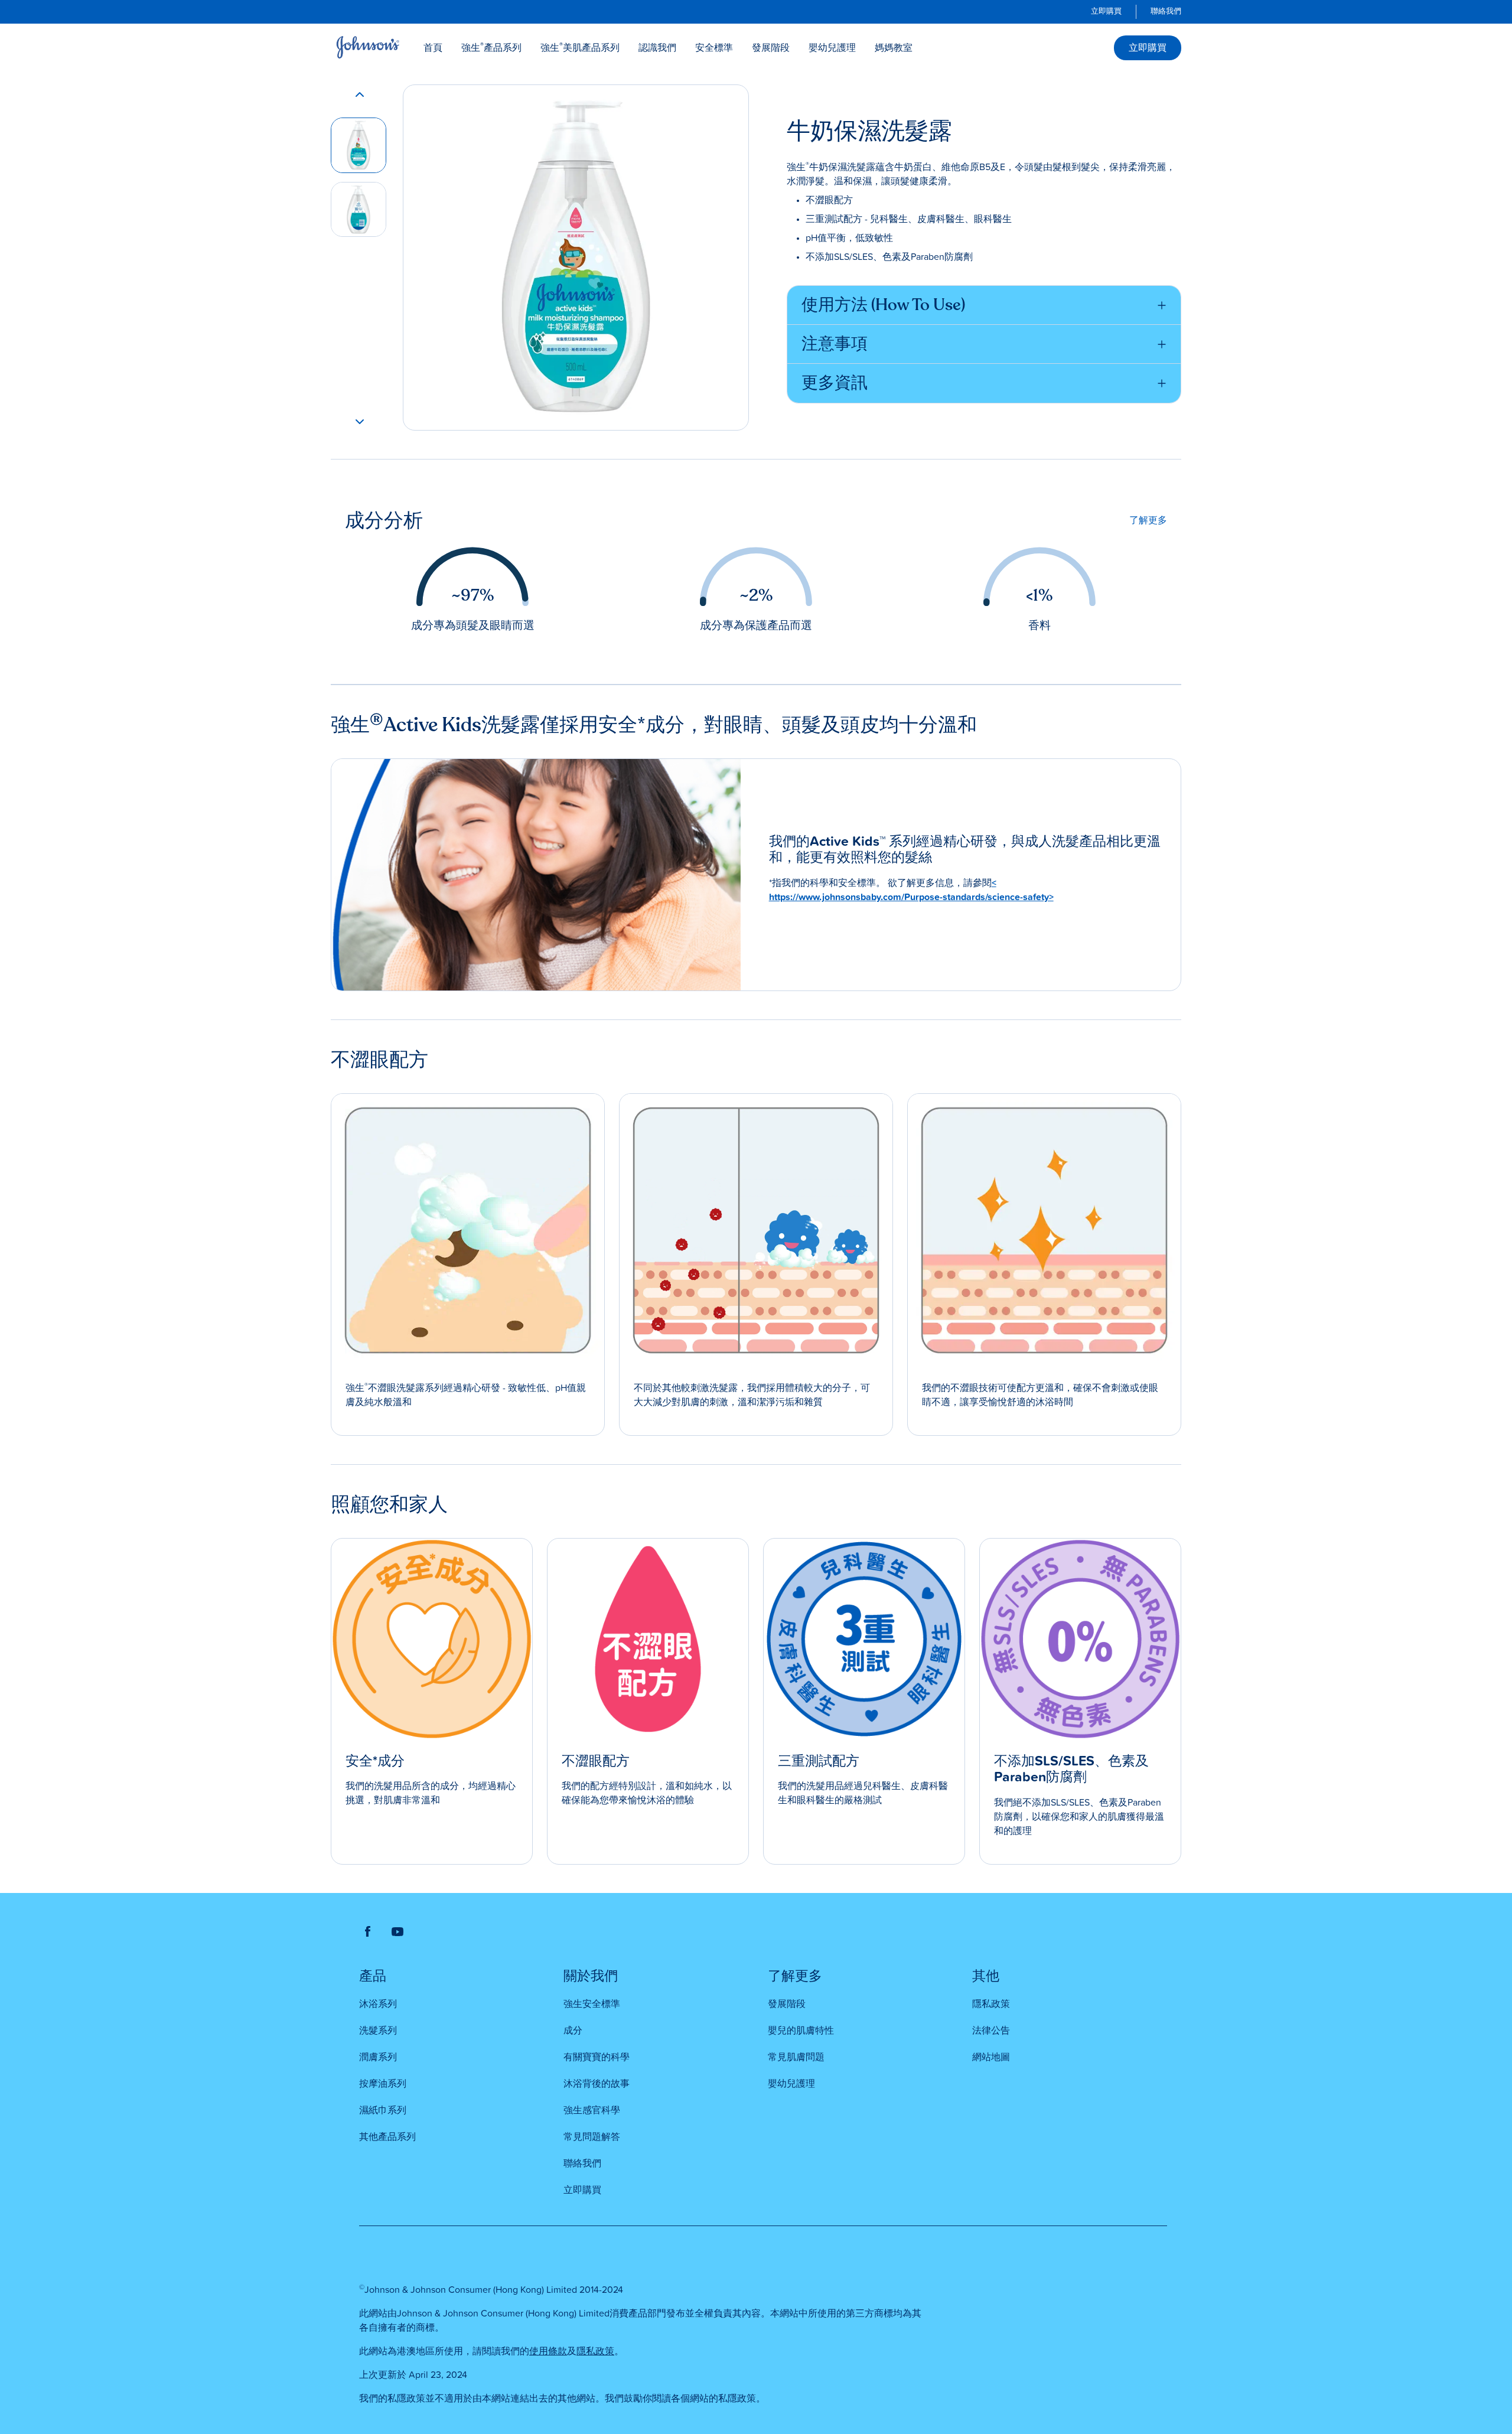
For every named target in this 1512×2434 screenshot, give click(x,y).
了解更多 (1148, 520)
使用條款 (548, 2351)
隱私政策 (595, 2351)
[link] (1106, 12)
